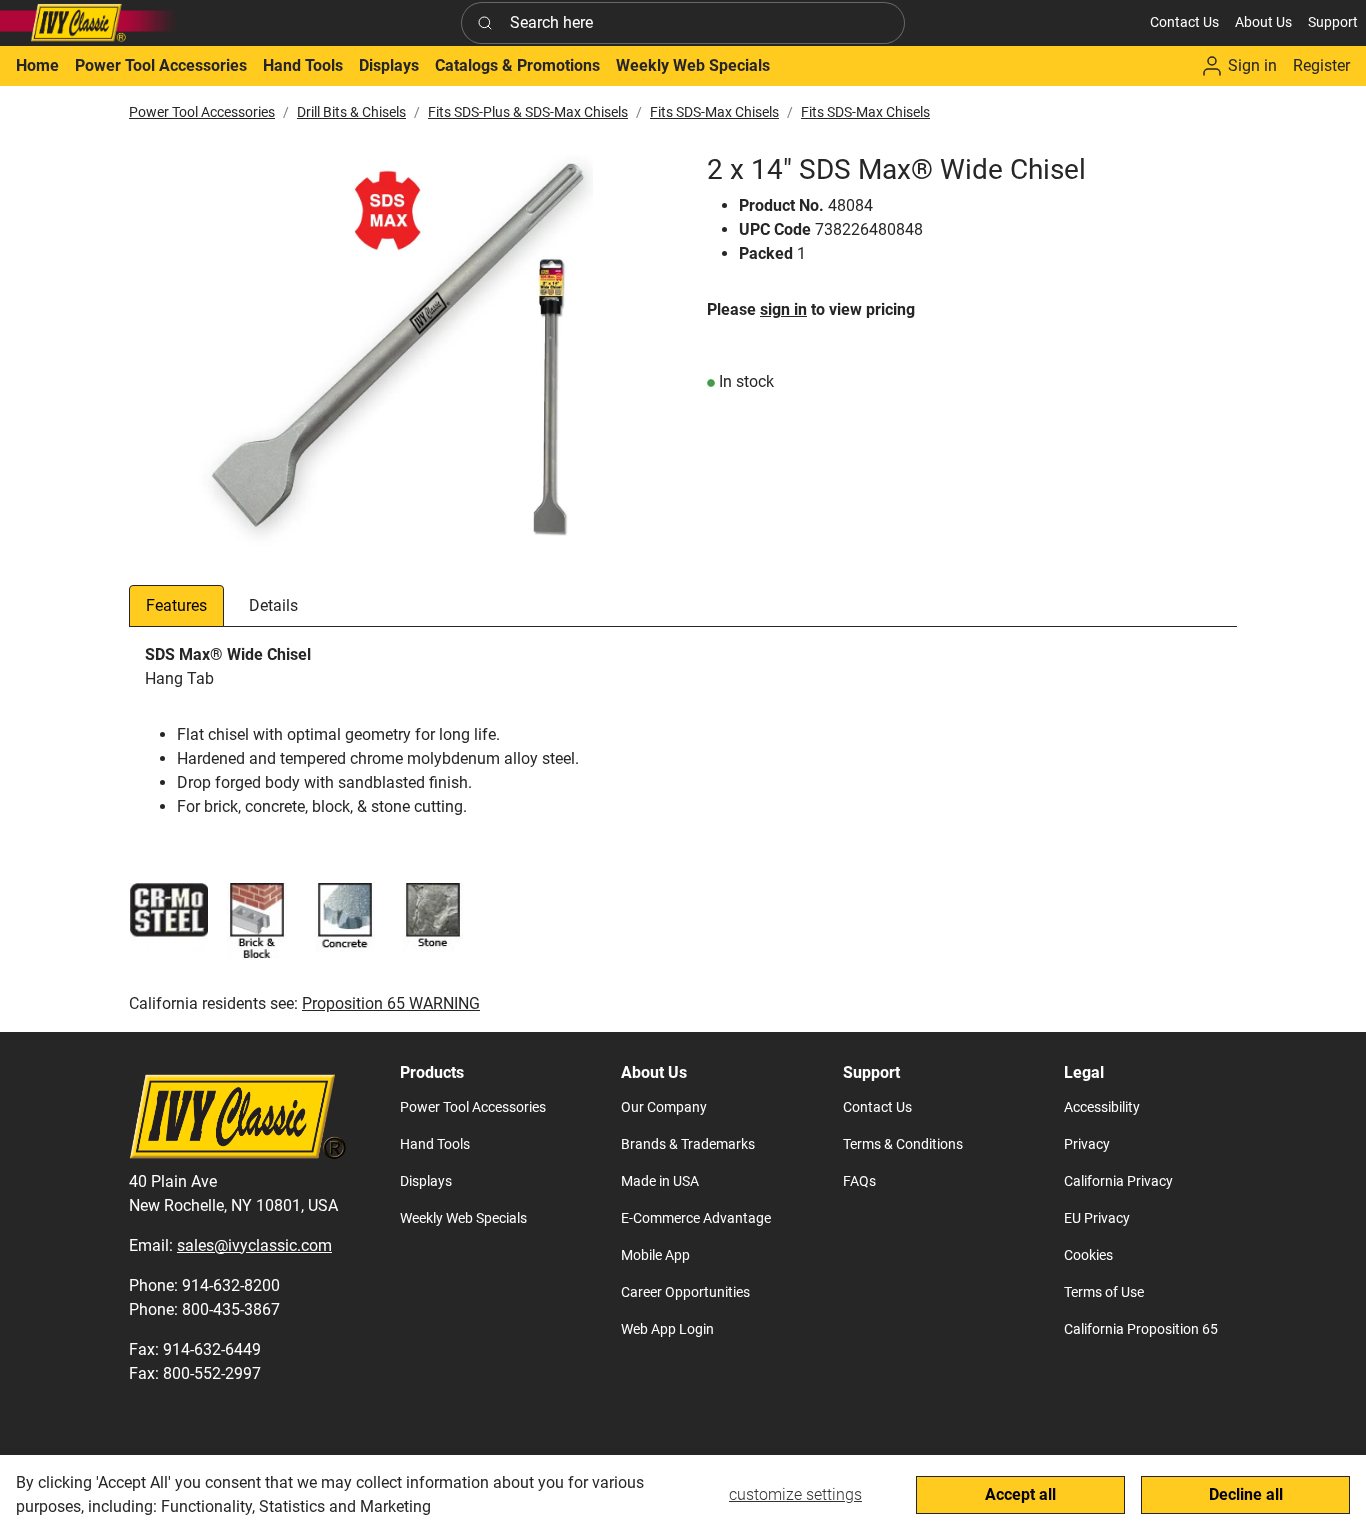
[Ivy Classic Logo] (90, 23)
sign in (783, 309)
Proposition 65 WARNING (391, 1003)
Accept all (1020, 1494)
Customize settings (795, 1494)
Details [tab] (273, 605)
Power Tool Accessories (202, 112)
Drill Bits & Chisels (351, 112)
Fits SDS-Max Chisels (714, 112)
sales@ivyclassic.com (254, 1245)
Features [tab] (176, 605)
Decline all (1246, 1494)
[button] (1263, 22)
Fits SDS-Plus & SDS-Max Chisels (528, 112)
